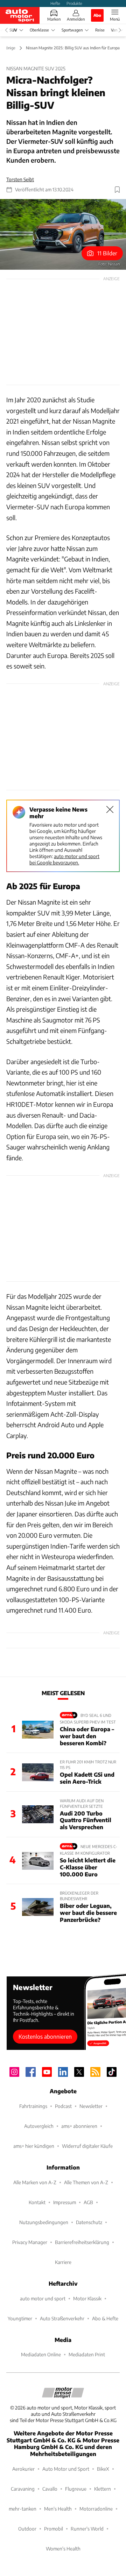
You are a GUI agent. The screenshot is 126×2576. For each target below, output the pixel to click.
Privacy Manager (30, 2242)
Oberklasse (39, 30)
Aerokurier (23, 2469)
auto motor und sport (43, 2298)
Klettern (103, 2489)
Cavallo (50, 2489)
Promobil (54, 2529)
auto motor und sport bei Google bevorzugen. (64, 859)
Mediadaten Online (41, 2354)
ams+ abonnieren (79, 2126)
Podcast (63, 2106)
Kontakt (37, 2202)
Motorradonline (96, 2509)
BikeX (103, 2469)
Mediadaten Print (87, 2354)
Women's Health (63, 2549)
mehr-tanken (23, 2509)
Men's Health (58, 2509)
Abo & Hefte (105, 2318)
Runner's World (87, 2529)
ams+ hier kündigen (34, 2146)
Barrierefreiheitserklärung (82, 2242)
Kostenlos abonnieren (45, 2036)
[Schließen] (110, 809)
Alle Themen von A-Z (86, 2182)
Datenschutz (89, 2222)
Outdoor (27, 2529)
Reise (100, 30)
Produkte (74, 3)
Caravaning (23, 2489)
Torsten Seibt (20, 179)
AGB (88, 2202)
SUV (13, 30)
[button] (63, 235)
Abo (97, 15)
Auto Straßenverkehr (62, 2318)
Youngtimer (20, 2318)
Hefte (55, 3)
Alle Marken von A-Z (35, 2182)
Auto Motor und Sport (66, 2469)
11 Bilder (107, 253)
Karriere (63, 2262)
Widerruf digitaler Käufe (87, 2146)
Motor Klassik (87, 2298)
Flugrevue (76, 2489)
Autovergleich (39, 2126)
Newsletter (91, 2106)
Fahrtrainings (33, 2106)
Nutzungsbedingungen (44, 2222)
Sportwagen (72, 30)
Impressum (65, 2202)
